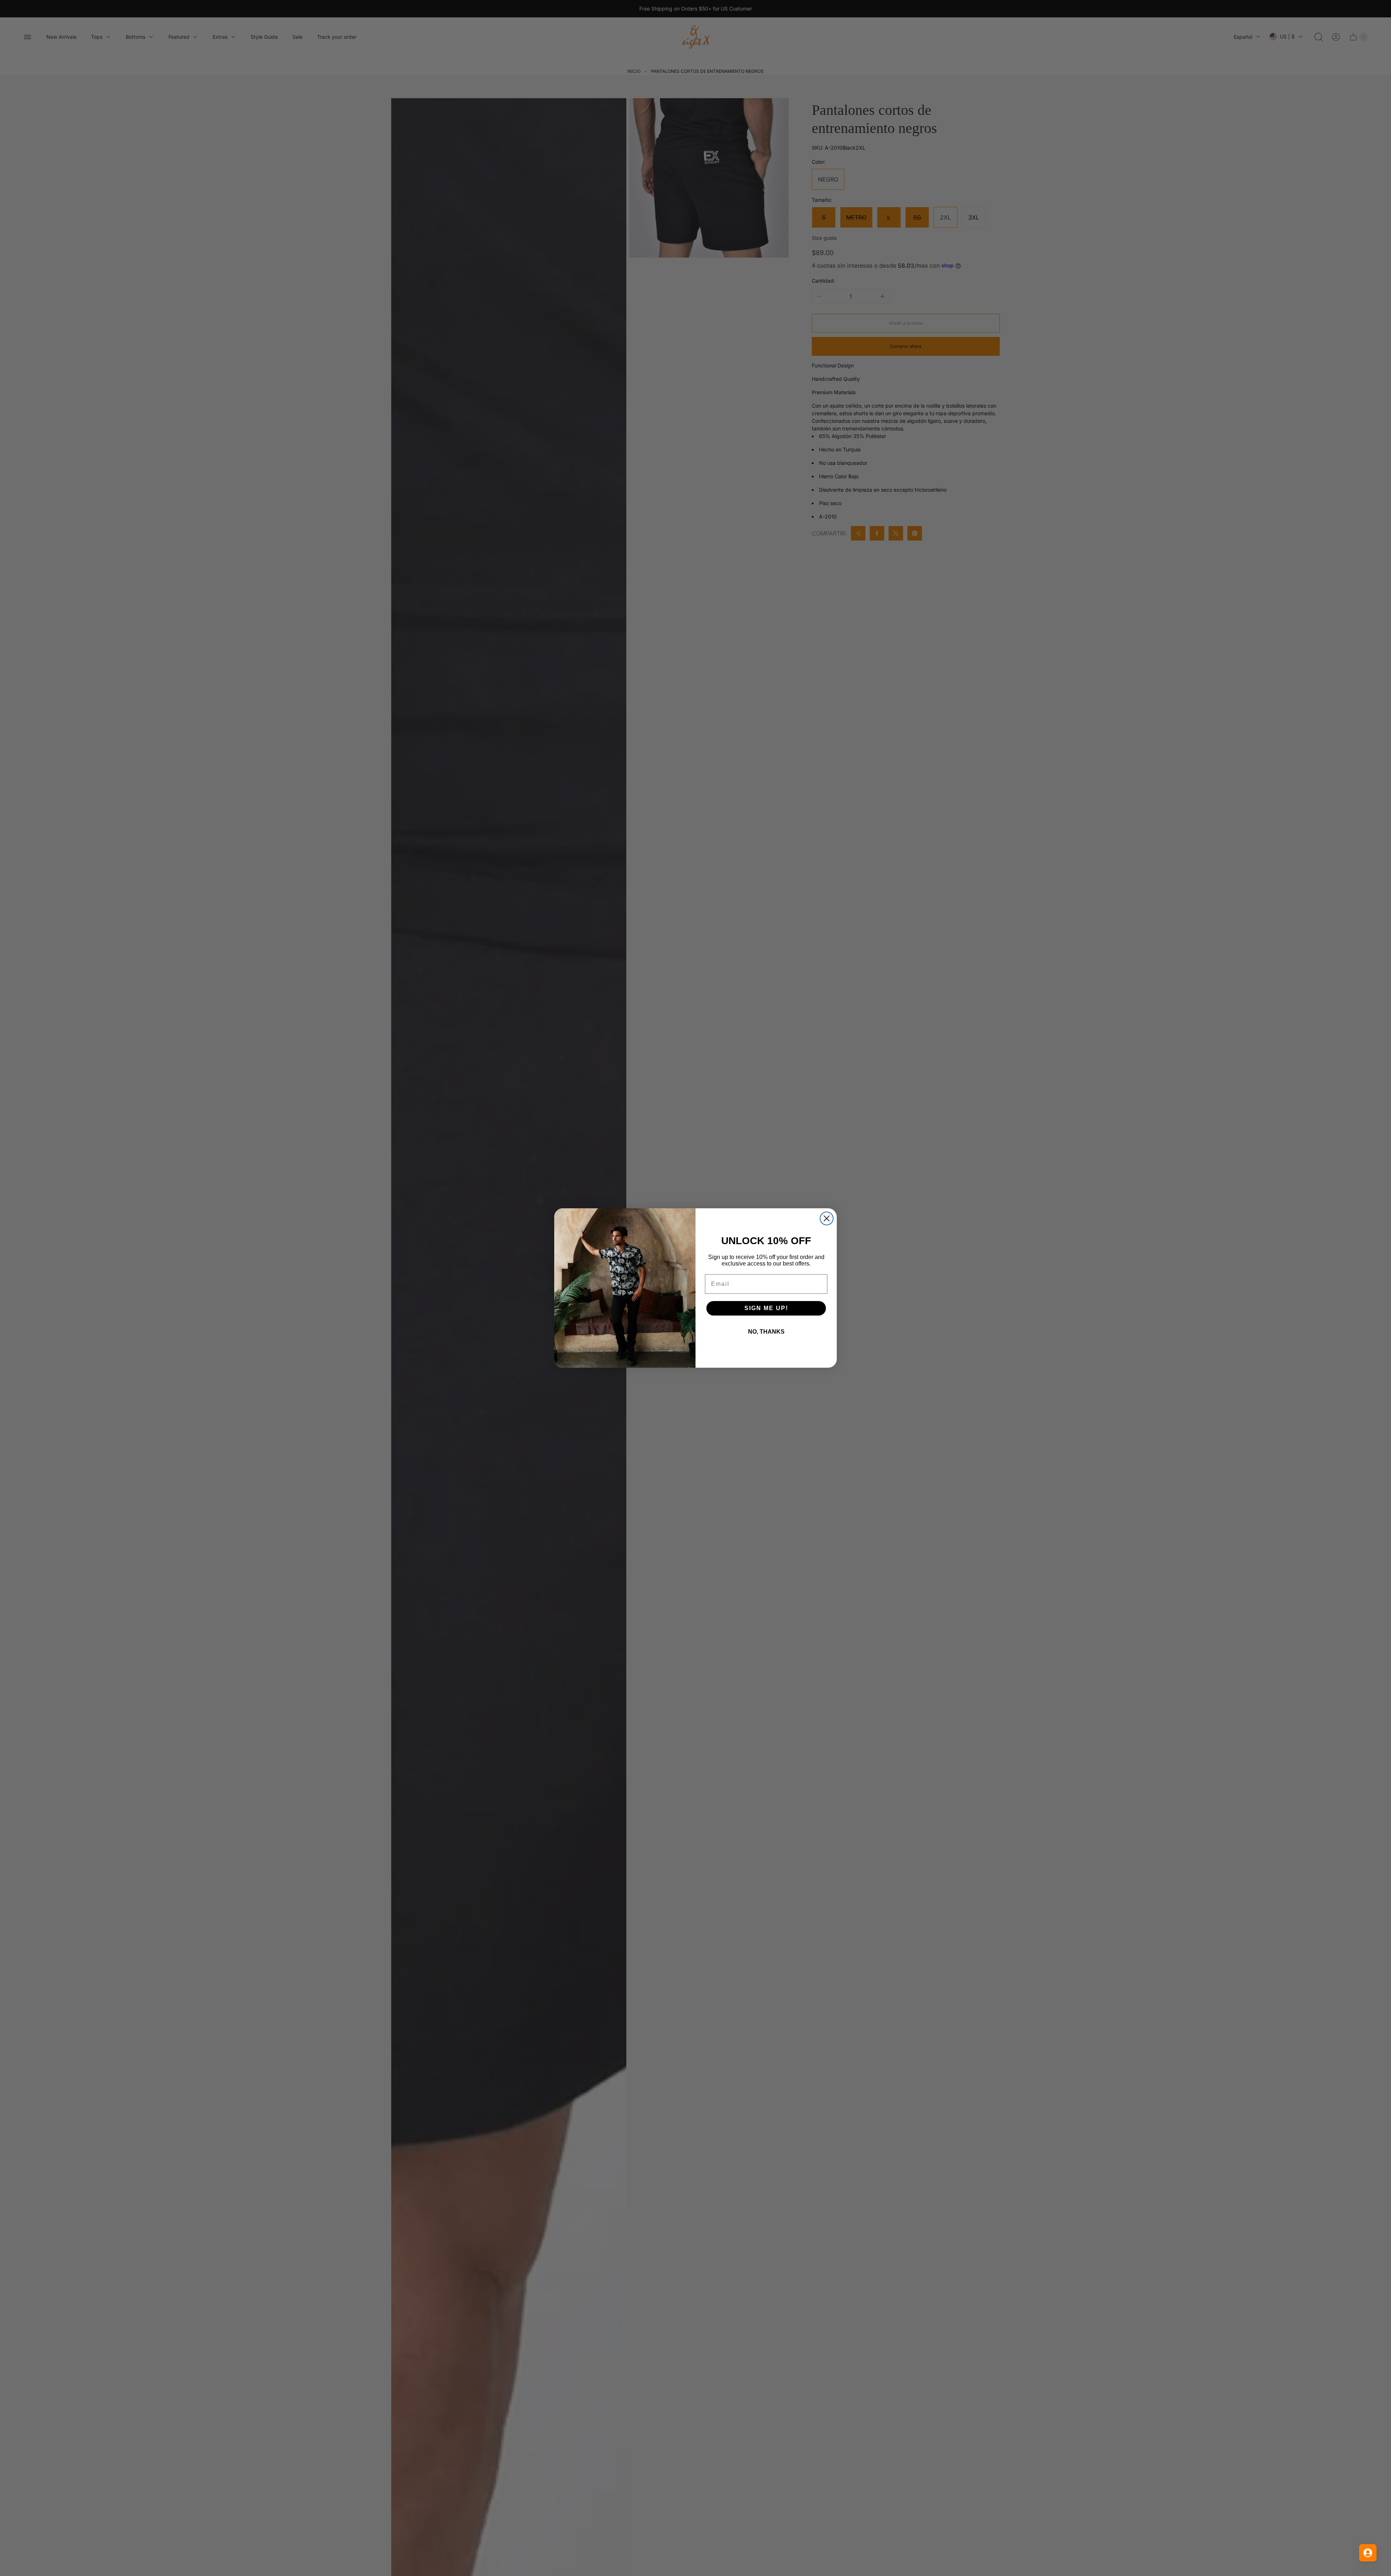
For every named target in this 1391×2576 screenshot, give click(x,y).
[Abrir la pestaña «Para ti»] (1368, 2553)
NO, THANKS (766, 1332)
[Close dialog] (827, 1218)
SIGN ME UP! (766, 1308)
